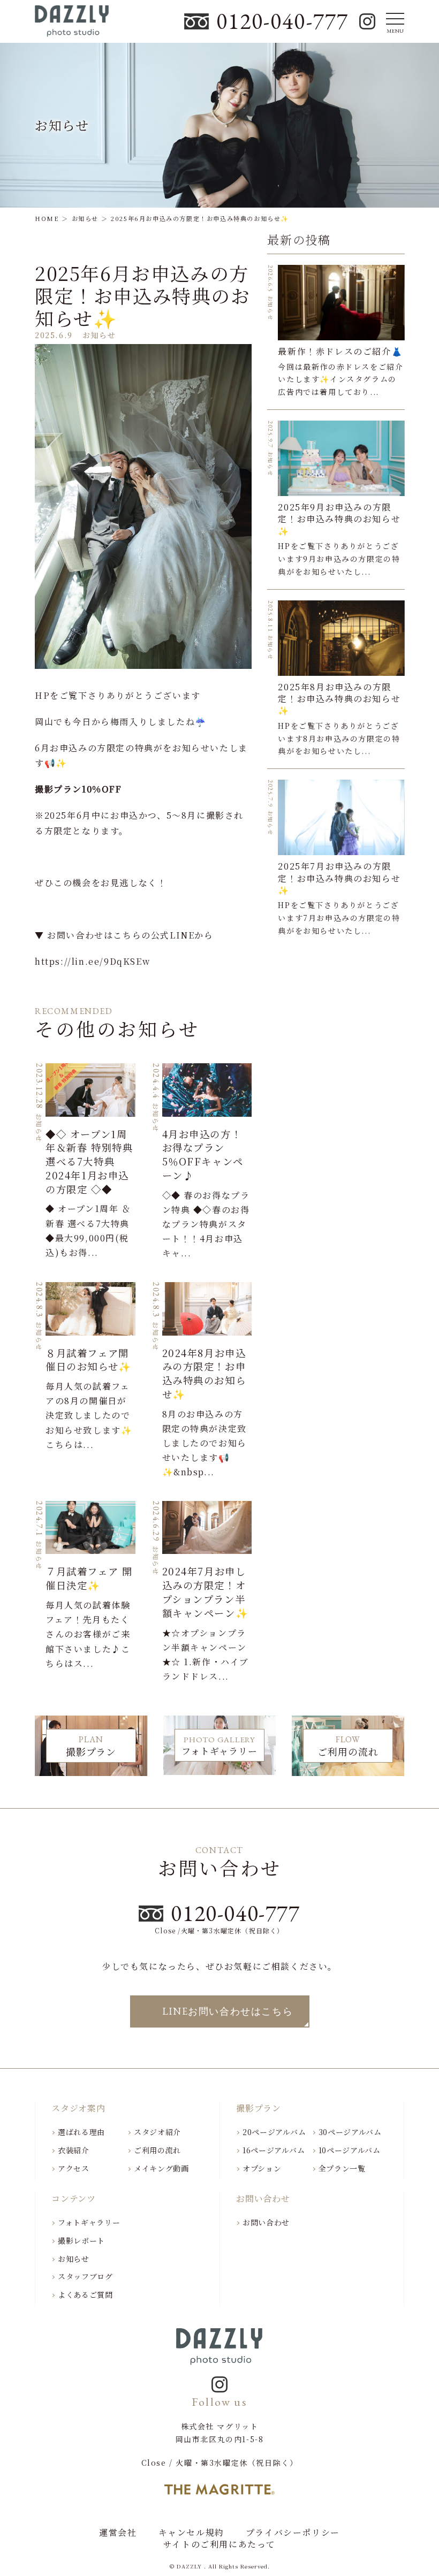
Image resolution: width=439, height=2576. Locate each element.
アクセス (74, 2168)
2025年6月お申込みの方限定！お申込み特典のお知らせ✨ (143, 295)
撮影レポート (81, 2240)
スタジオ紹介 (157, 2132)
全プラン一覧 (342, 2168)
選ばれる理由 (81, 2132)
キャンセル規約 (191, 2533)
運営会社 (118, 2533)
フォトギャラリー (89, 2222)
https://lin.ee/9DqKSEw (92, 961)
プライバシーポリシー (293, 2533)
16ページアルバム (274, 2150)
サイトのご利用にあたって (219, 2544)
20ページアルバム (274, 2132)
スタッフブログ (85, 2276)
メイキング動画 (161, 2168)
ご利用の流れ (157, 2150)
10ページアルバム (350, 2150)
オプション (262, 2168)
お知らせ (74, 2259)
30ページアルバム (350, 2132)
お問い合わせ (266, 2222)
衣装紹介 (74, 2150)
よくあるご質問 (85, 2295)
